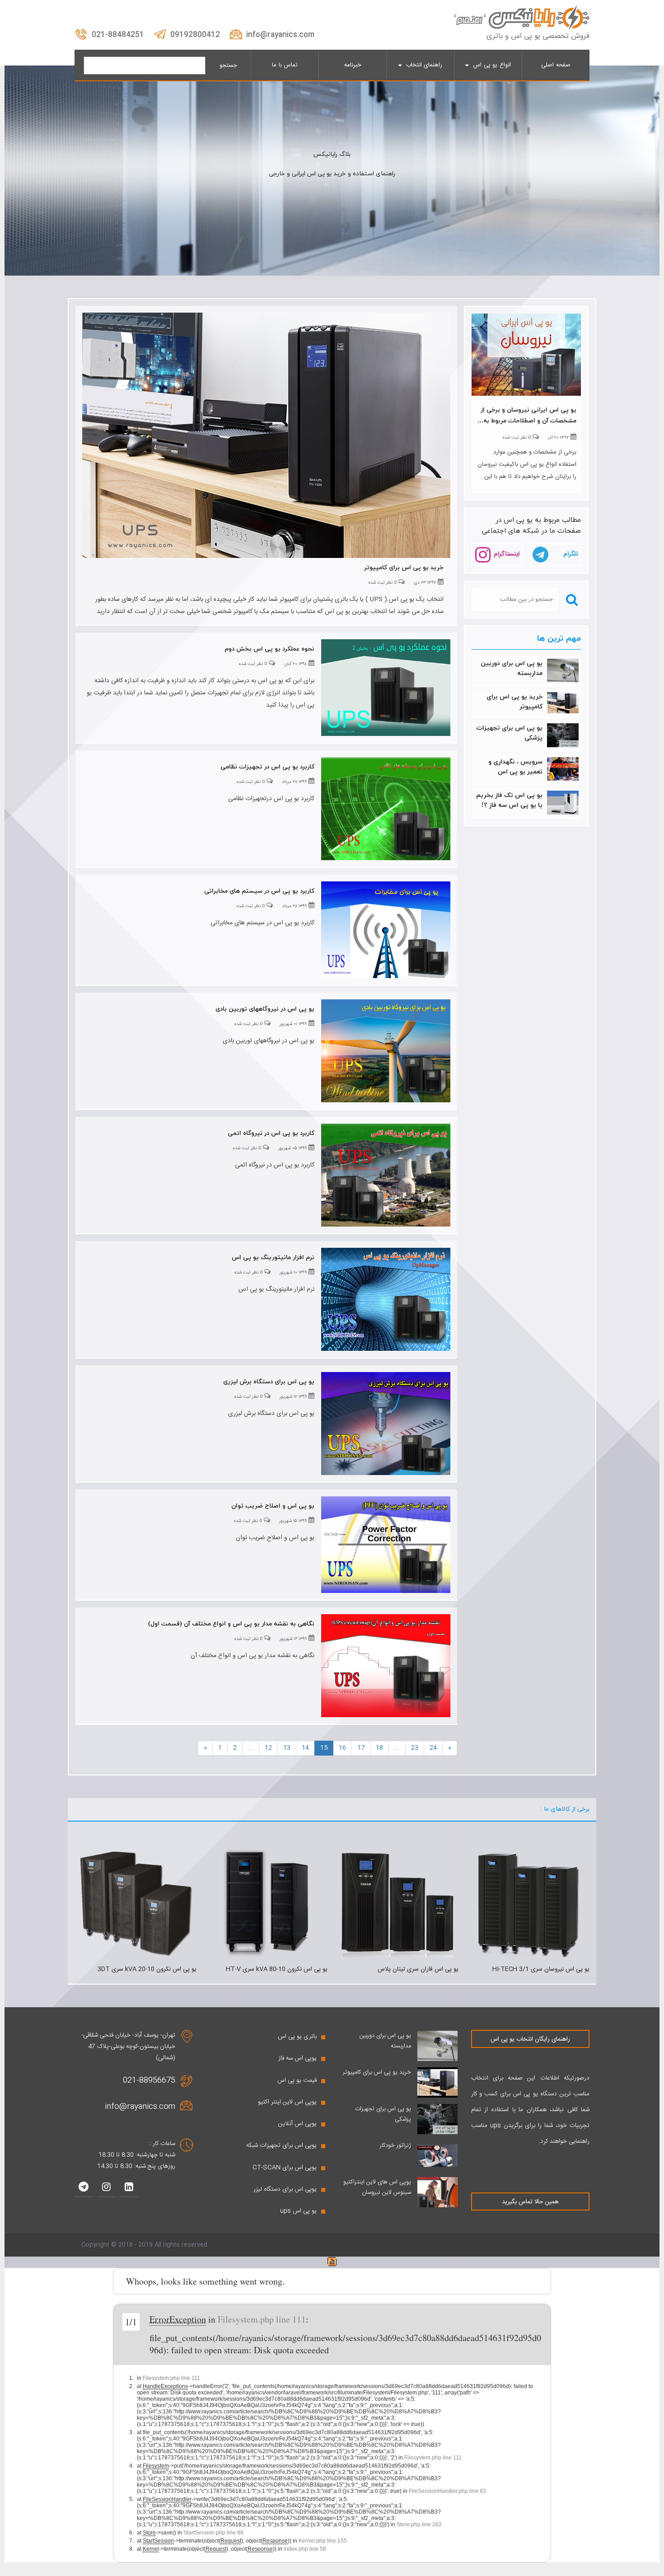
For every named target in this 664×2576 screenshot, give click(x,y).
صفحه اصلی (556, 65)
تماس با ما (285, 65)
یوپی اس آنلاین (297, 2124)
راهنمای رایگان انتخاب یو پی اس (530, 2039)
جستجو (228, 66)
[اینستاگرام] (106, 2188)
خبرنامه (353, 65)
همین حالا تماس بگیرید (530, 2202)
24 (433, 1748)
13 (287, 1748)
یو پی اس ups (298, 2211)
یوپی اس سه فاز (297, 2058)
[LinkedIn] (129, 2188)
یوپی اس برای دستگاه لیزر (285, 2189)
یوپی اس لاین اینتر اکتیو (287, 2102)
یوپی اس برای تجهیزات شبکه (281, 2145)
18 (379, 1748)
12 (268, 1748)
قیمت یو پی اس (297, 2080)
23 (415, 1748)
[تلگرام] (84, 2188)
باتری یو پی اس (297, 2037)
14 (305, 1748)
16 (342, 1748)
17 (361, 1748)
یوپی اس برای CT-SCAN (285, 2168)
